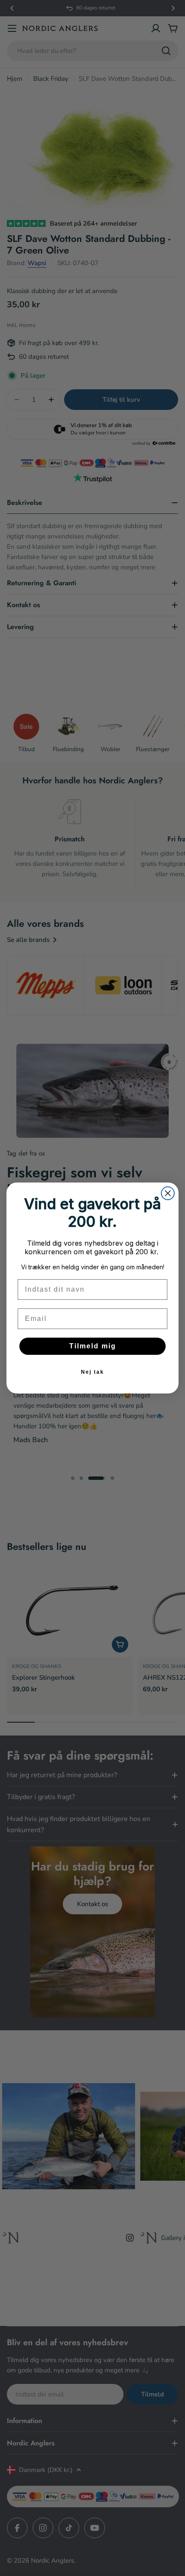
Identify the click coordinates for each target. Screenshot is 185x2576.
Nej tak (92, 1372)
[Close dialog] (168, 1193)
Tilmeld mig (93, 1346)
